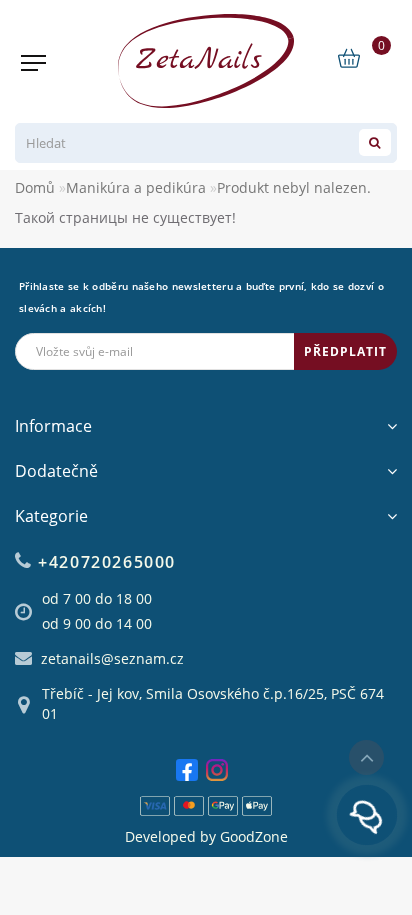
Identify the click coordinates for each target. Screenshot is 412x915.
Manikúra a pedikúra (136, 187)
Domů (35, 187)
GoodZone (254, 836)
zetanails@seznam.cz (112, 658)
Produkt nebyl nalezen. (294, 187)
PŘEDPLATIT (345, 351)
